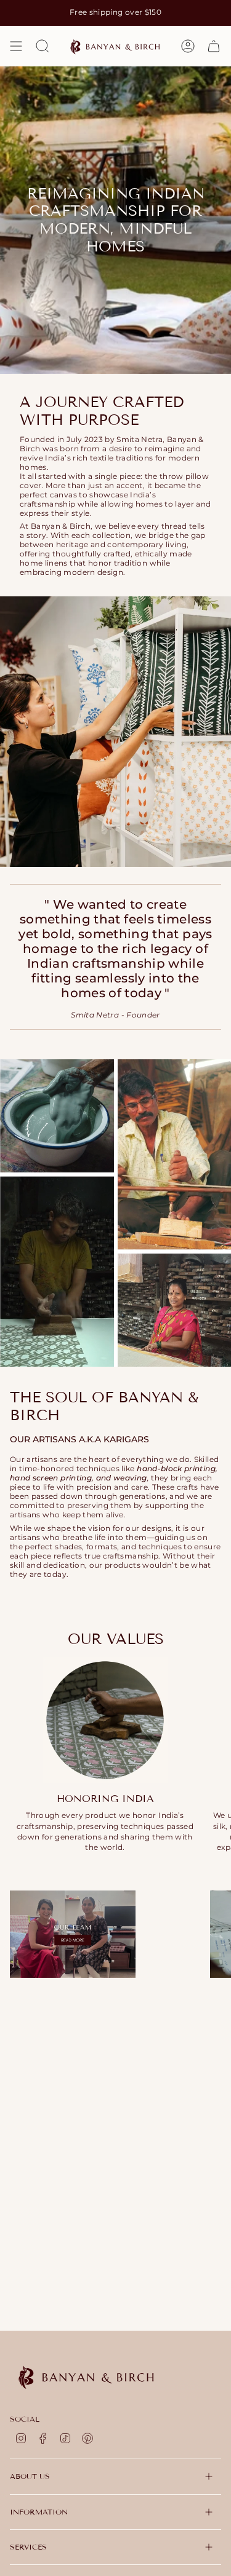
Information (39, 2512)
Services (28, 2547)
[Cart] (214, 46)
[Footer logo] (87, 2376)
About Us (30, 2476)
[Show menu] (16, 46)
